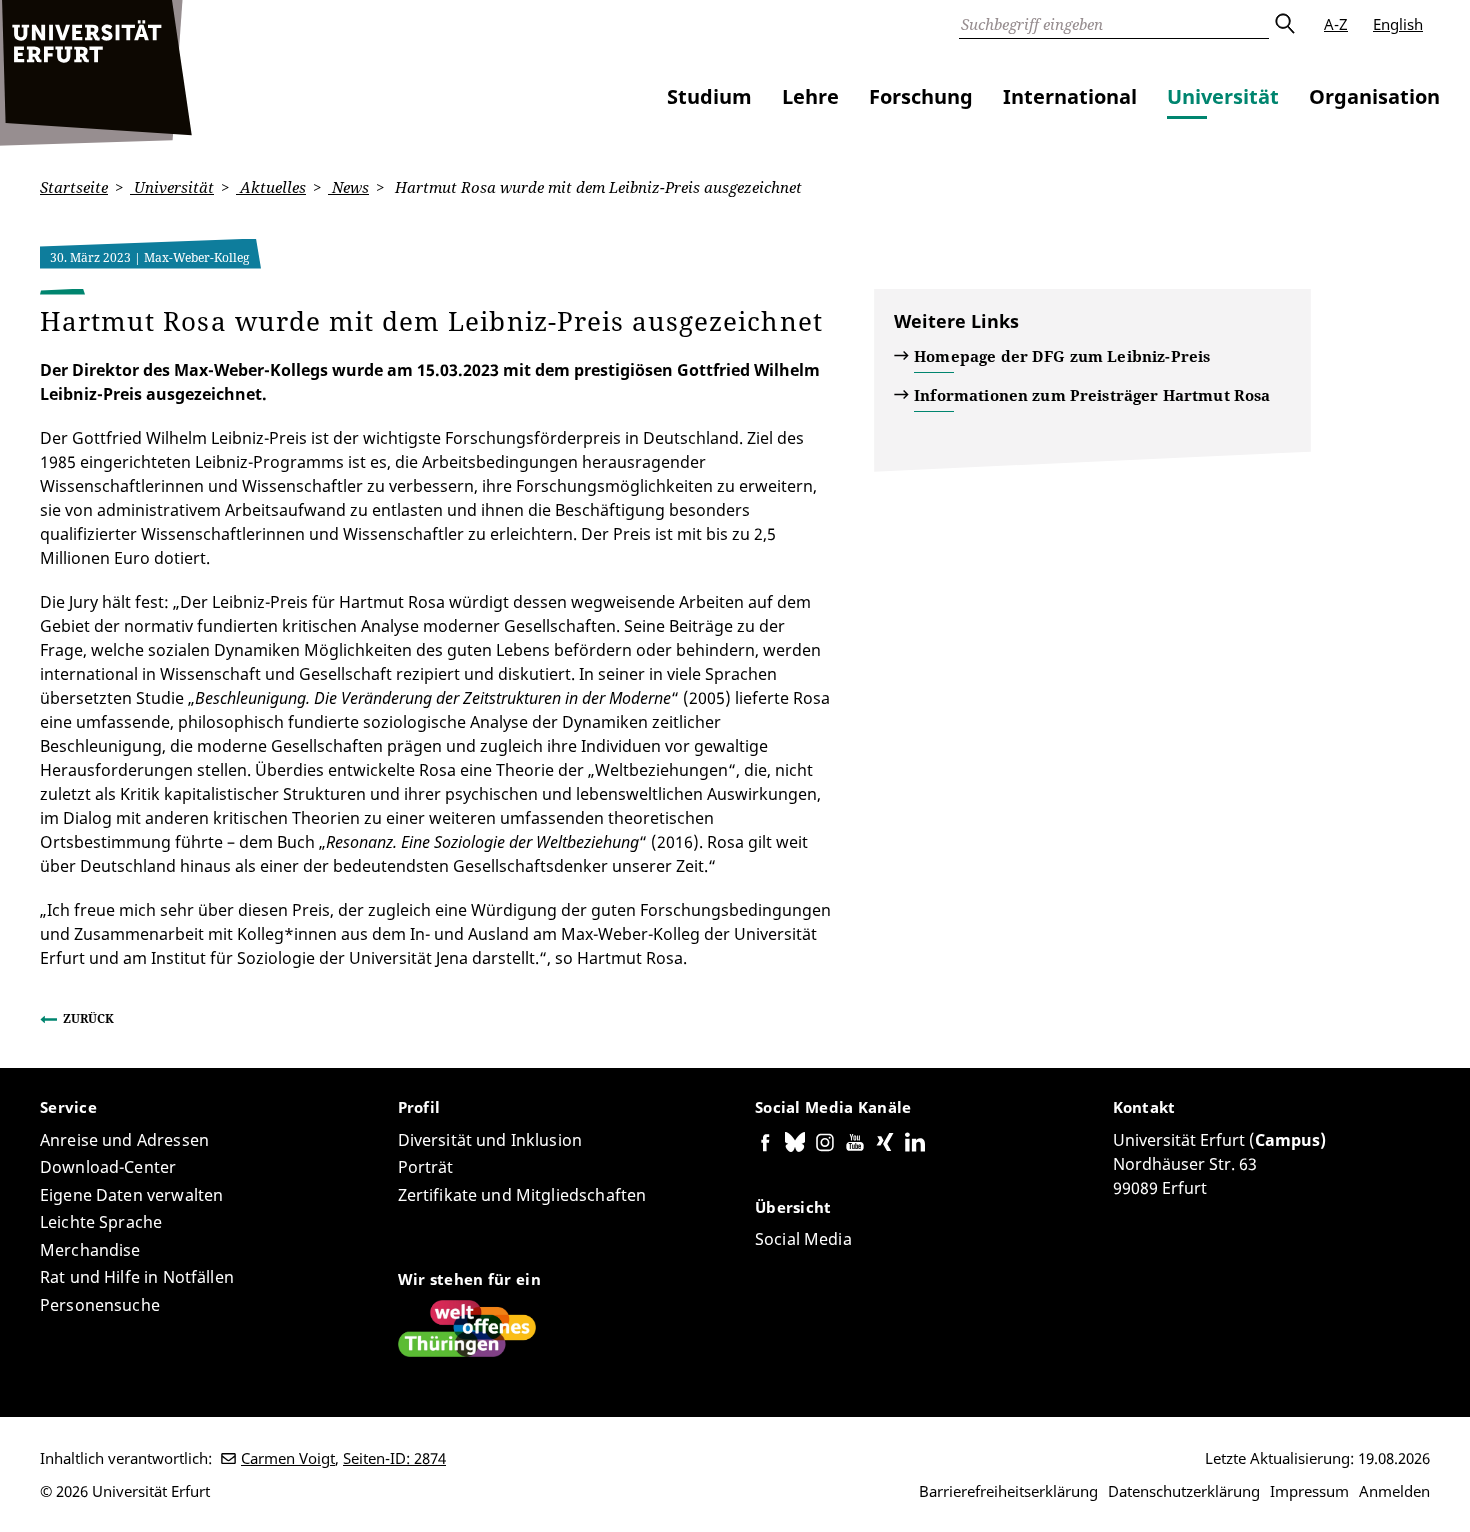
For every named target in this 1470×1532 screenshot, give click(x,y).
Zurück (88, 1018)
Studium (709, 96)
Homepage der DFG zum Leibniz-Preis (1062, 356)
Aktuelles (271, 187)
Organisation (1374, 96)
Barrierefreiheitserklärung (1008, 1491)
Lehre (810, 96)
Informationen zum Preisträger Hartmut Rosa (1092, 395)
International (1070, 96)
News (348, 187)
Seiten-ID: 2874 (394, 1458)
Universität (1223, 96)
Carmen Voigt (288, 1458)
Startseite (74, 187)
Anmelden (1394, 1491)
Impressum (1309, 1491)
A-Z (1336, 24)
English (1398, 24)
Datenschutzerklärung (1184, 1491)
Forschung (921, 96)
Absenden (1284, 24)
